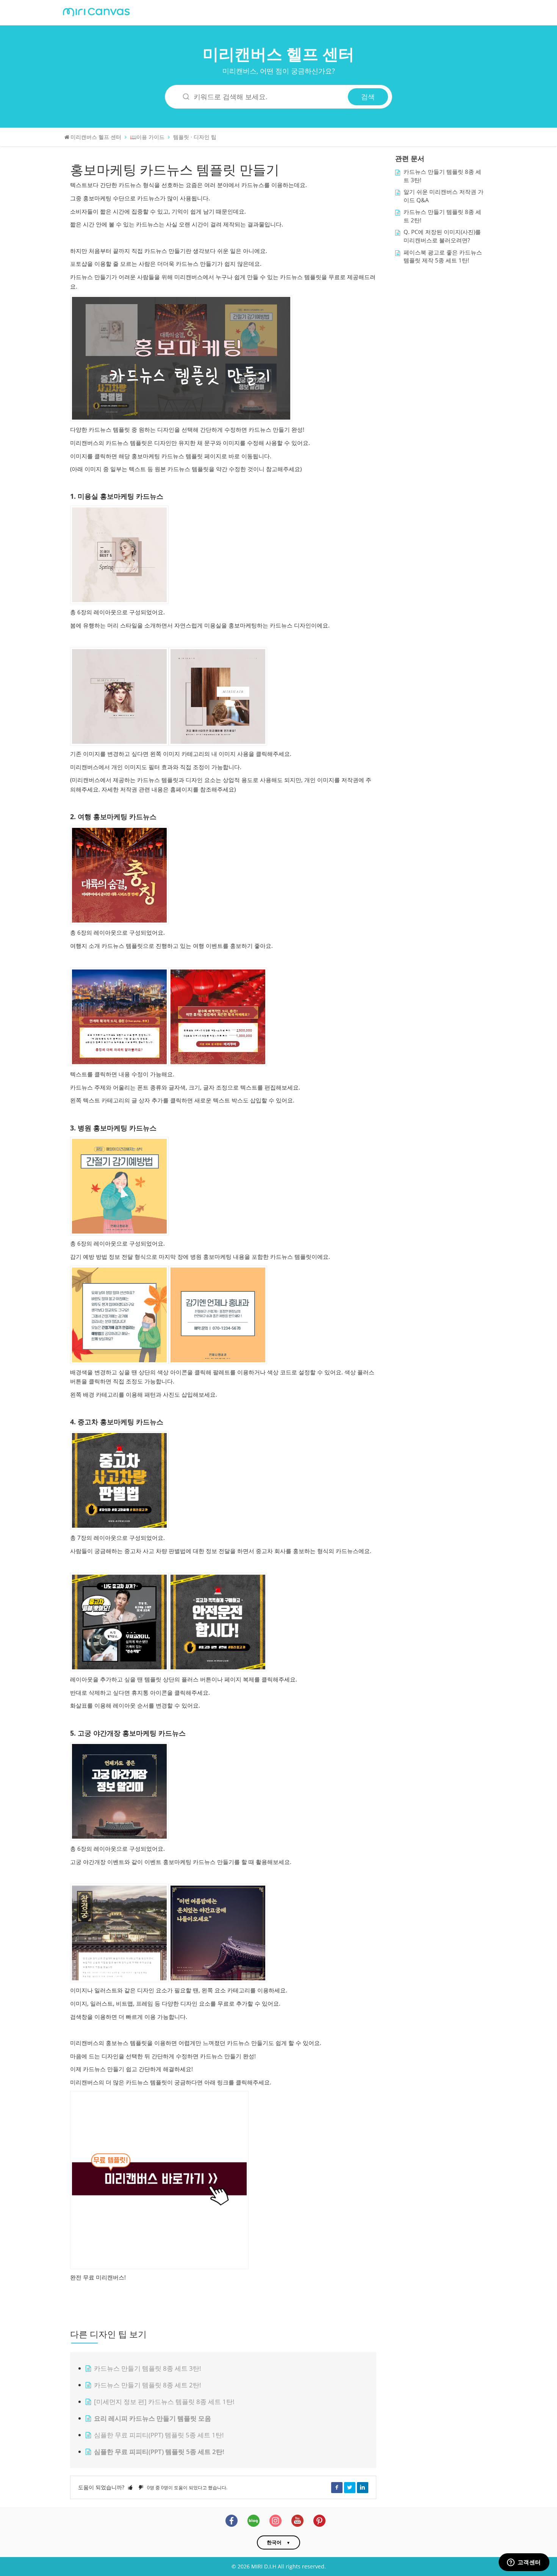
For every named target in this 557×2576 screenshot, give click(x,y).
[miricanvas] (96, 11)
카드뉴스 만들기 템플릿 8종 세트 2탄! (148, 2385)
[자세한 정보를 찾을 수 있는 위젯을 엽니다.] (524, 2563)
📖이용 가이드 (147, 137)
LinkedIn (363, 2487)
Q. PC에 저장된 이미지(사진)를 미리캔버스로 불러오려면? (442, 236)
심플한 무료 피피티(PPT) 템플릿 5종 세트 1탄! (159, 2435)
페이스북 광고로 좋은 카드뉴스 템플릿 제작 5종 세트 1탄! (443, 257)
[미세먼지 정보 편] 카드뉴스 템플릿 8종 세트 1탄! (164, 2402)
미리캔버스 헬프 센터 (278, 54)
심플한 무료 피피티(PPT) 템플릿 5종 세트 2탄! (159, 2452)
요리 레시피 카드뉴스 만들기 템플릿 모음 (153, 2418)
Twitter (350, 2487)
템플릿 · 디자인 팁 (195, 137)
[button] (130, 2487)
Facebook (337, 2487)
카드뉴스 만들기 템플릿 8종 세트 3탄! (148, 2368)
